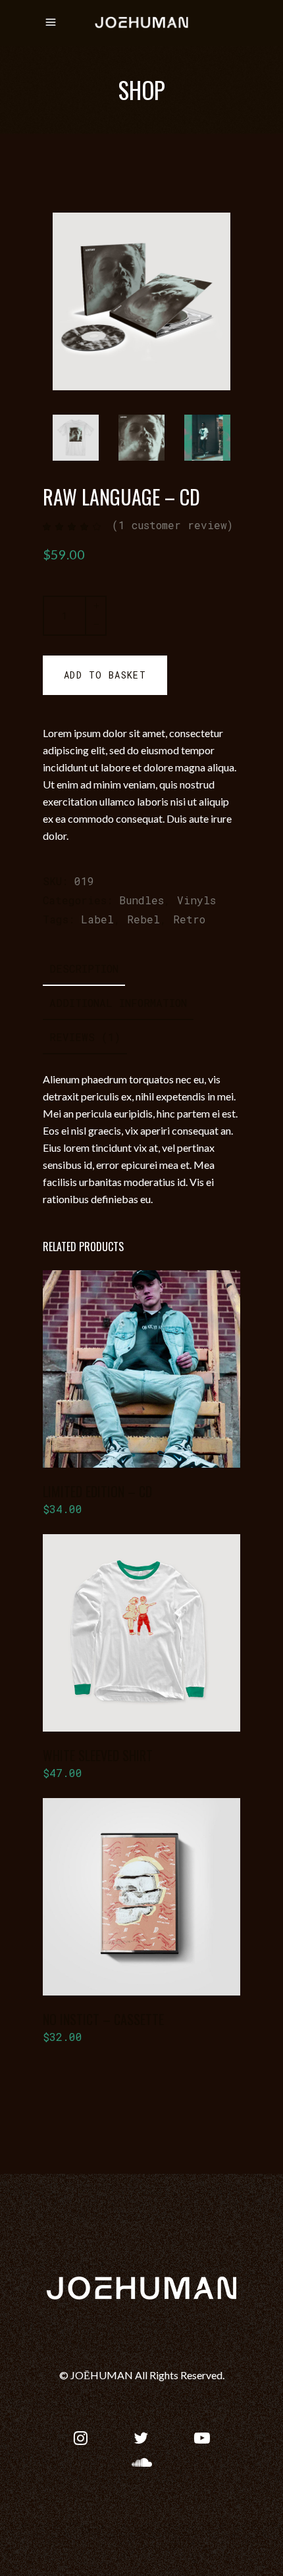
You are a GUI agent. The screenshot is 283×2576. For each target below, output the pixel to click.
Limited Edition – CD (97, 1491)
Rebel (143, 919)
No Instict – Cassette (103, 2019)
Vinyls (196, 900)
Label (97, 919)
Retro (189, 919)
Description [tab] (84, 968)
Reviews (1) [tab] (85, 1037)
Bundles (141, 900)
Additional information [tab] (118, 1003)
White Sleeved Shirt (98, 1755)
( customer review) (172, 525)
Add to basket (105, 675)
